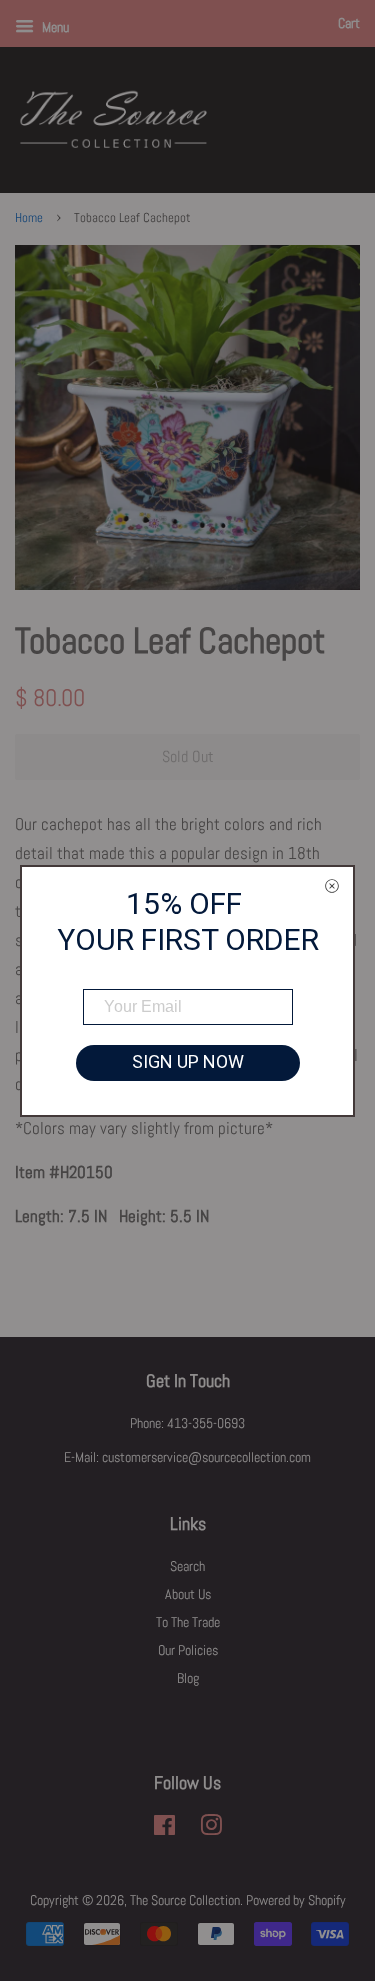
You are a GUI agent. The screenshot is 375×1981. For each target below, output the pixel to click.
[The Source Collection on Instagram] (211, 1829)
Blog (188, 1678)
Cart (349, 23)
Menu (54, 27)
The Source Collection (185, 1900)
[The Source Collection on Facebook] (164, 1829)
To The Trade (188, 1622)
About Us (188, 1594)
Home (29, 218)
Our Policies (188, 1650)
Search (187, 1566)
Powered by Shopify (296, 1900)
